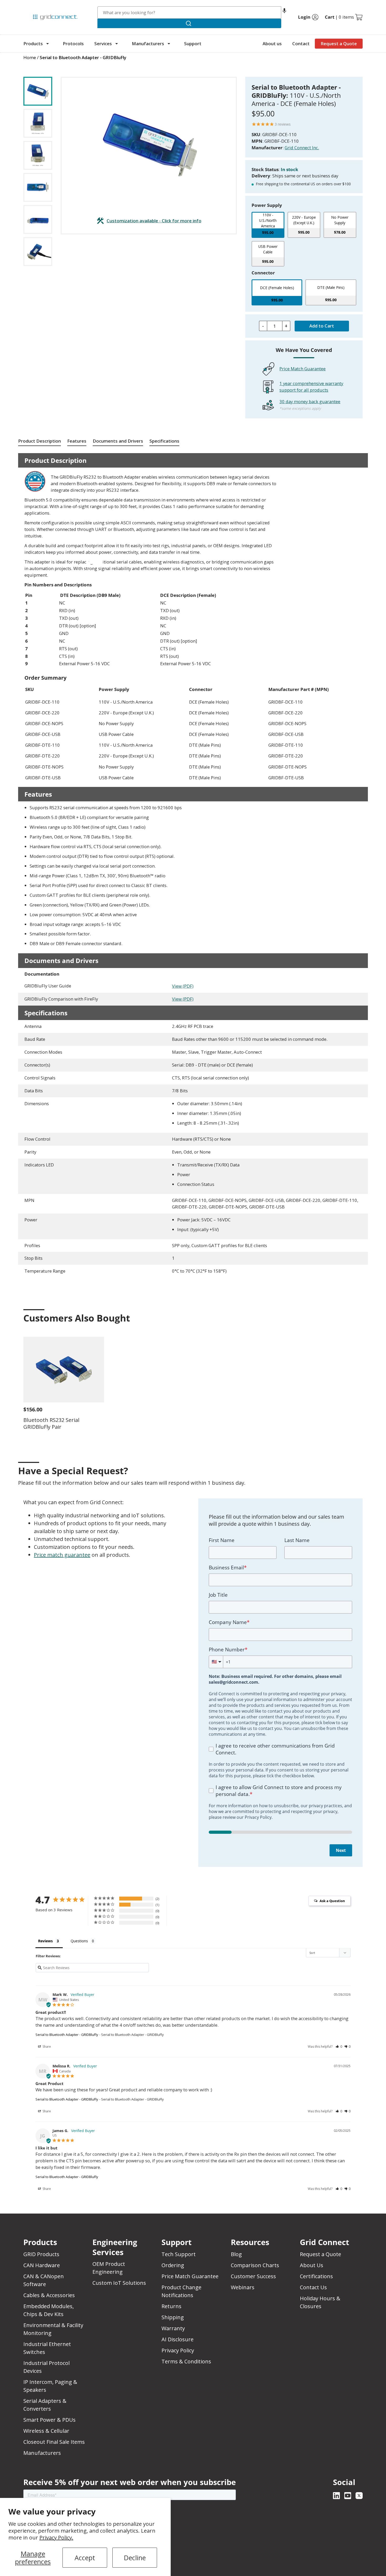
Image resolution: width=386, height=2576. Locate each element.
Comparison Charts (255, 2265)
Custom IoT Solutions (119, 2283)
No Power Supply (340, 220)
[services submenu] (117, 44)
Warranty (173, 2328)
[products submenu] (48, 44)
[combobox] (189, 12)
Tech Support (179, 2254)
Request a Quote (339, 43)
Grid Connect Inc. (302, 148)
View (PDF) (183, 986)
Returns (171, 2306)
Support (193, 43)
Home (30, 57)
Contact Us (313, 2287)
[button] (284, 12)
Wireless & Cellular (46, 2431)
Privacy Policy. (56, 2537)
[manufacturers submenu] (169, 44)
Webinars (243, 2287)
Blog (236, 2254)
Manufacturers (148, 43)
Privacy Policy (178, 2350)
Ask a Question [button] (332, 1901)
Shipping (173, 2317)
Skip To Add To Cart (44, 73)
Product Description (40, 441)
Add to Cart (322, 326)
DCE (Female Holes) (277, 288)
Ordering (173, 2265)
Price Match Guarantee (302, 369)
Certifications (316, 2276)
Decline (135, 2558)
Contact (301, 43)
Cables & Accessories (49, 2295)
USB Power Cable (268, 249)
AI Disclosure (178, 2339)
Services (103, 43)
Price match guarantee (62, 1555)
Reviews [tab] (45, 1941)
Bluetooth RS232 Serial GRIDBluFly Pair (51, 1423)
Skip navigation (34, 6)
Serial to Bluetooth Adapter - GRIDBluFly (67, 2035)
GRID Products (41, 2254)
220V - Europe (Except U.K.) (304, 220)
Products (33, 43)
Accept (85, 2558)
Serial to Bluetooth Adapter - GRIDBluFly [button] (83, 57)
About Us (312, 2265)
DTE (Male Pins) (331, 287)
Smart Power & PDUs (49, 2420)
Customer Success (253, 2276)
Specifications (164, 441)
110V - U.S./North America (268, 220)
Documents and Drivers (118, 441)
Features (77, 441)
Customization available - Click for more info (154, 220)
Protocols (73, 43)
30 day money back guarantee (310, 401)
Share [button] (46, 2047)
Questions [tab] (79, 1941)
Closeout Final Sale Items (54, 2442)
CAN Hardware (42, 2265)
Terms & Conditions (186, 2361)
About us (272, 43)
